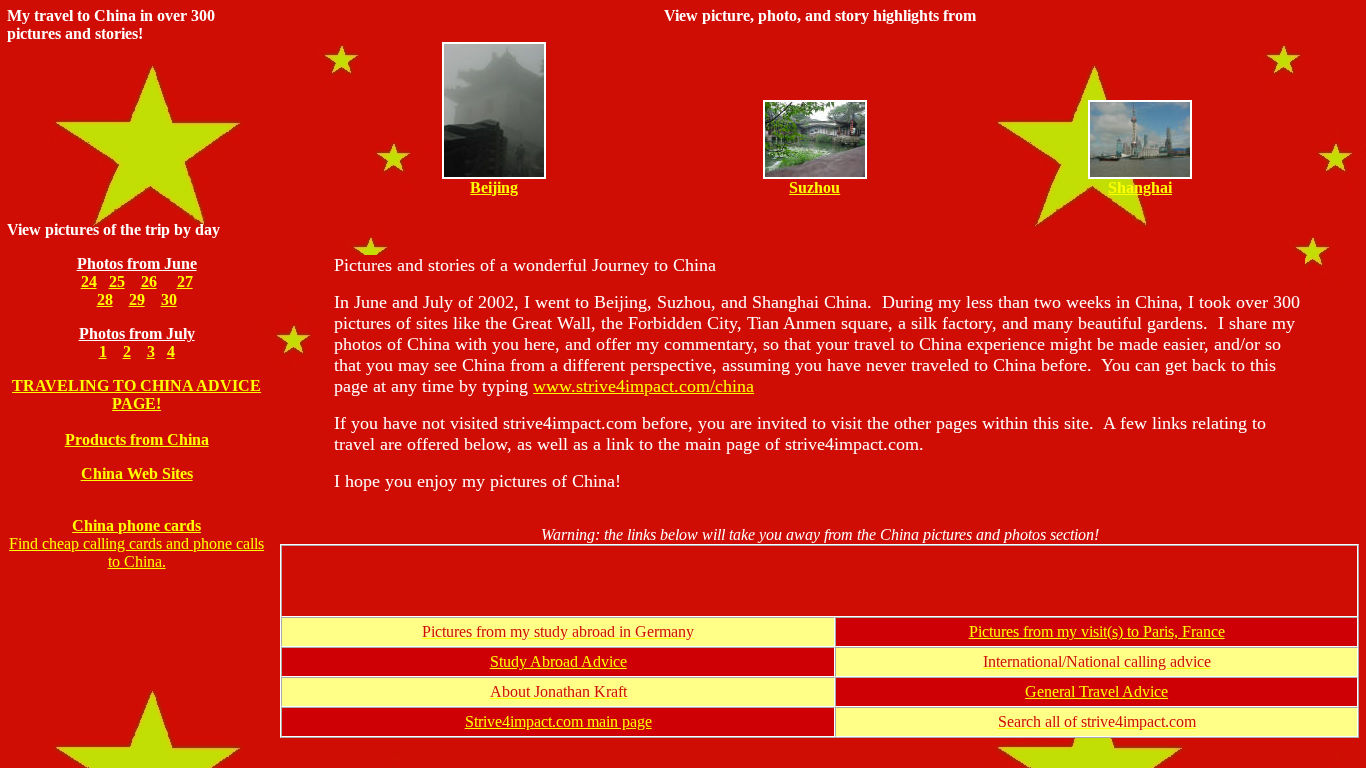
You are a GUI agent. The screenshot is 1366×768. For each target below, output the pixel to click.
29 (137, 299)
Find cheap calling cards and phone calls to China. (136, 543)
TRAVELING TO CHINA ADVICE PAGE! (136, 394)
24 (89, 281)
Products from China (137, 439)
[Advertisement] (820, 581)
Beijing (494, 187)
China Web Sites (137, 473)
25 (117, 281)
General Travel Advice (1096, 691)
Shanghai (1140, 187)
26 (149, 281)
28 (105, 299)
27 (185, 281)
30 (169, 299)
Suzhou (814, 187)
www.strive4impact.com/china (643, 386)
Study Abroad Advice (558, 661)
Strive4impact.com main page (558, 721)
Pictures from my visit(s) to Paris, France (1097, 631)
